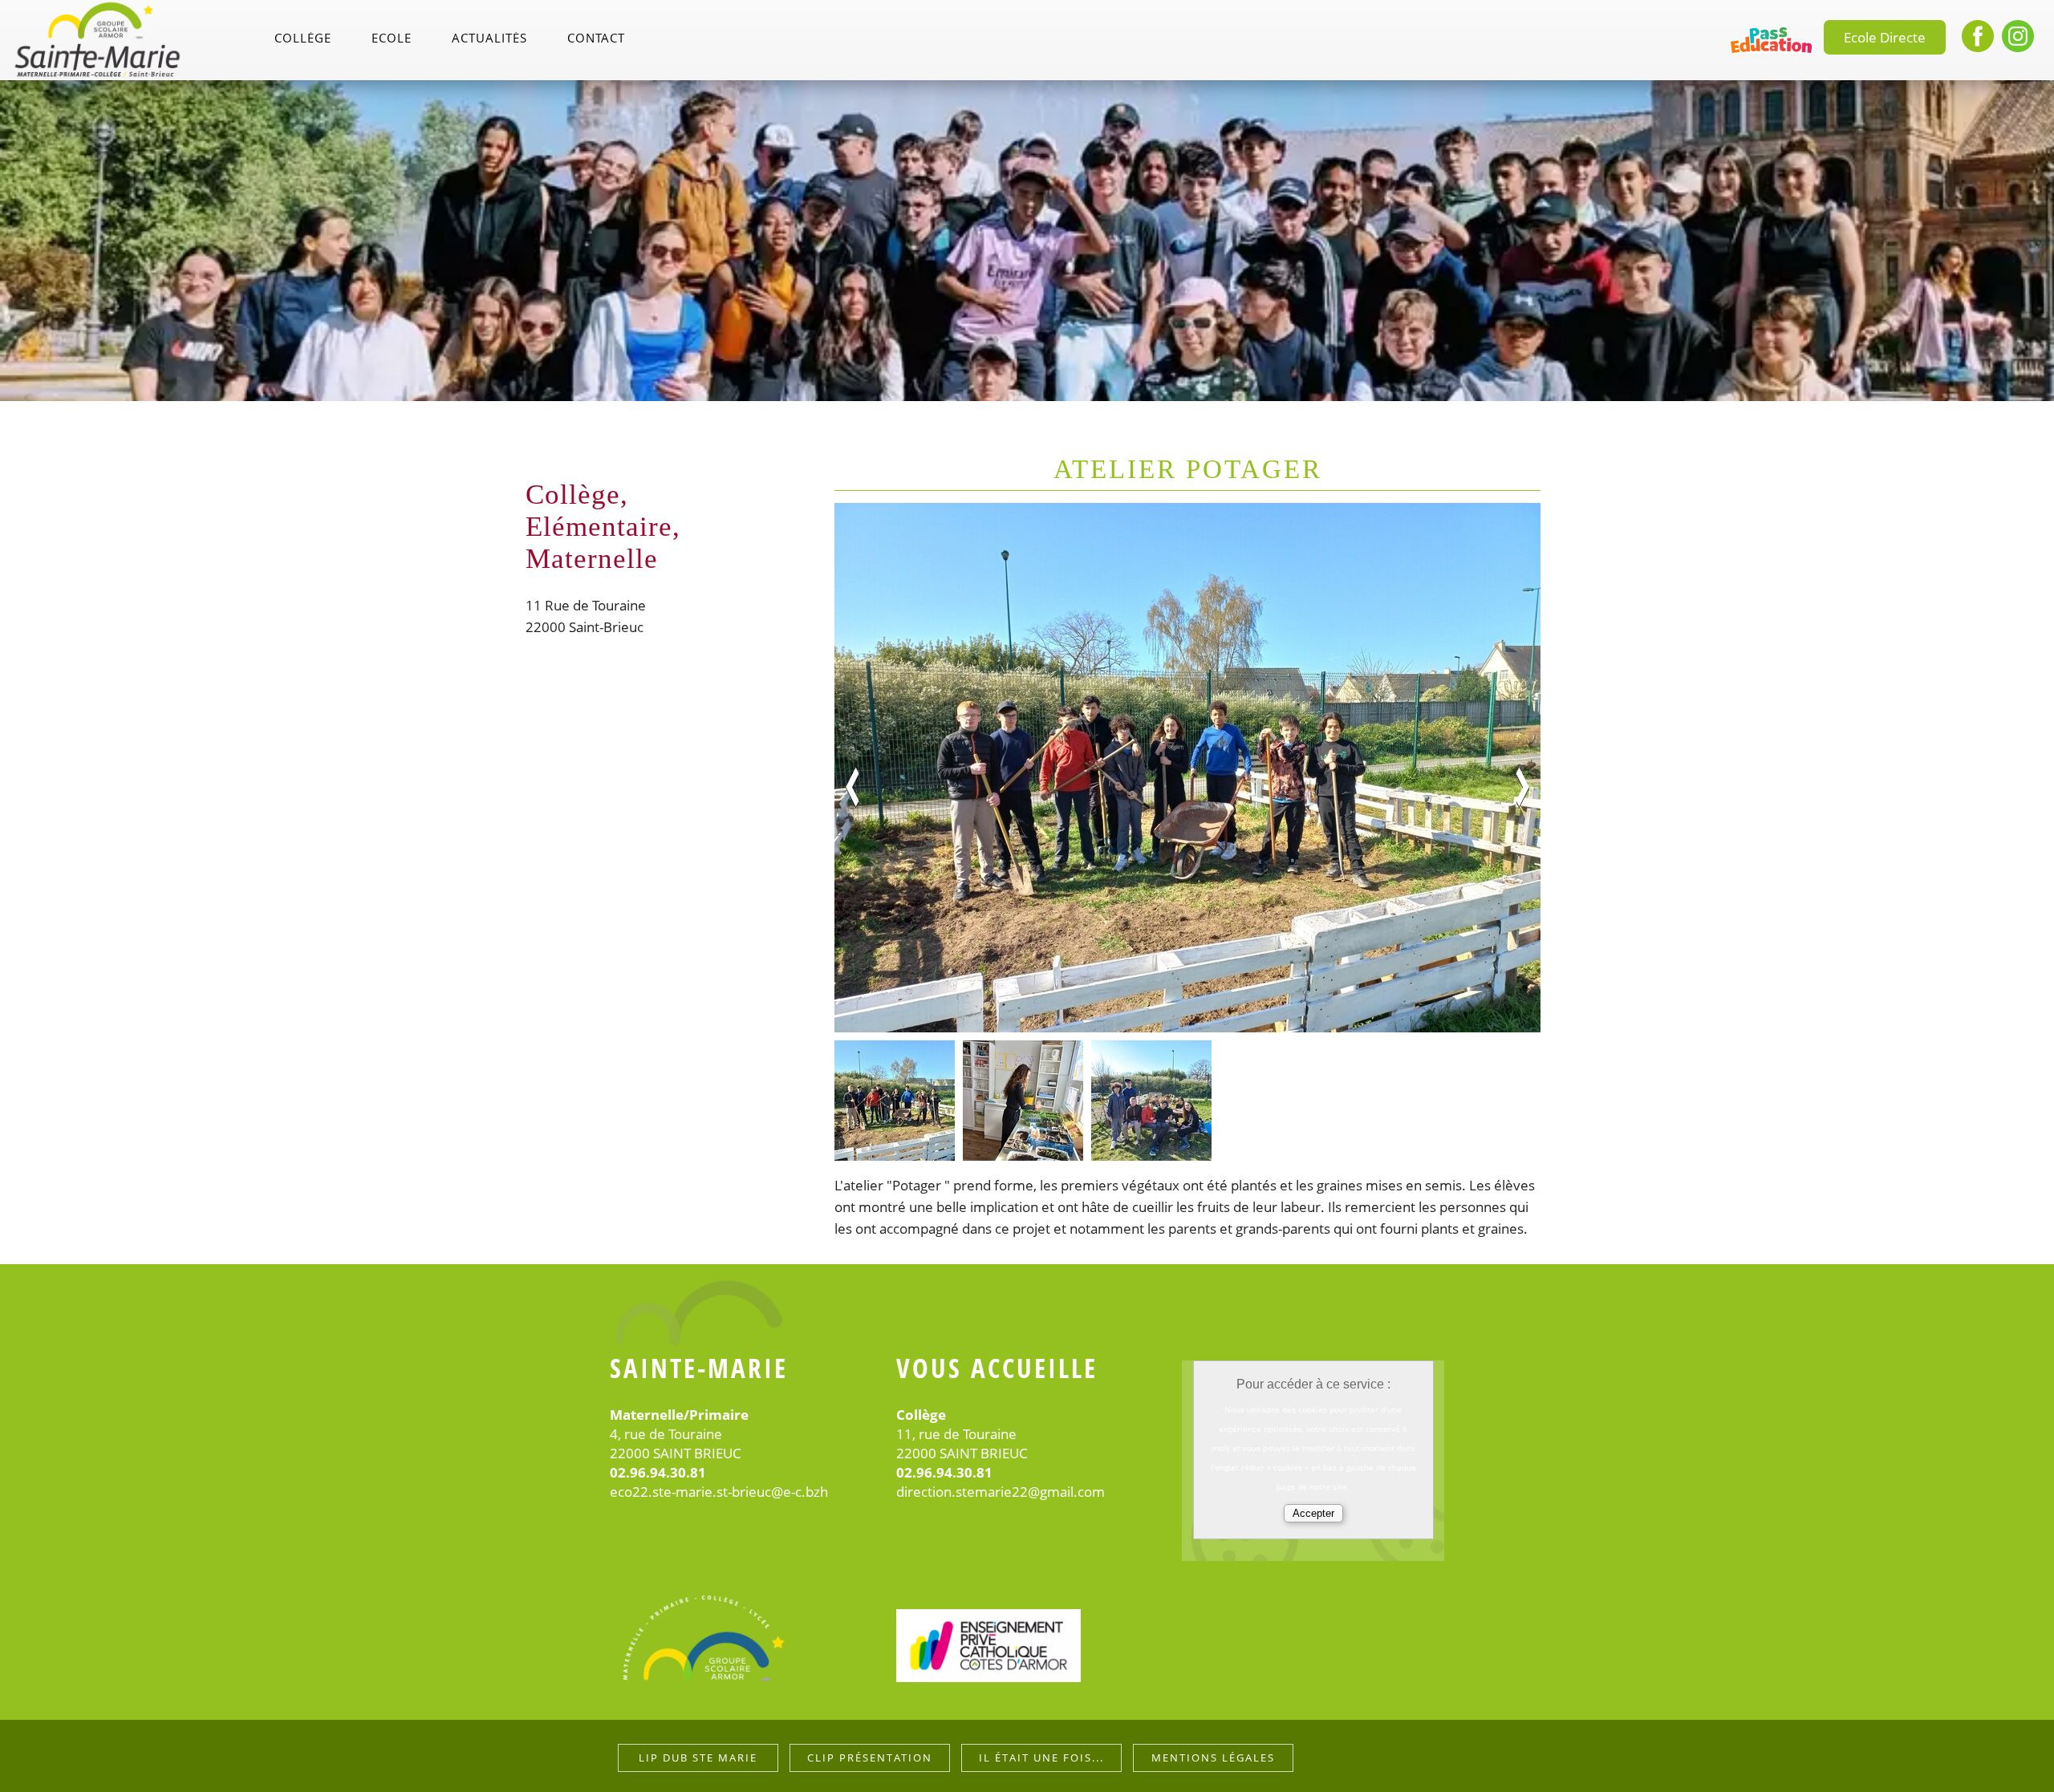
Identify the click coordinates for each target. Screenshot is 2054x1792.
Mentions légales (1213, 1758)
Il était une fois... (1041, 1758)
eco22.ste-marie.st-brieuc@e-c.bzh (719, 1492)
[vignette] (895, 1101)
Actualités (489, 39)
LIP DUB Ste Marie (698, 1758)
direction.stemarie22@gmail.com (1001, 1492)
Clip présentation (870, 1758)
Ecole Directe (1885, 37)
